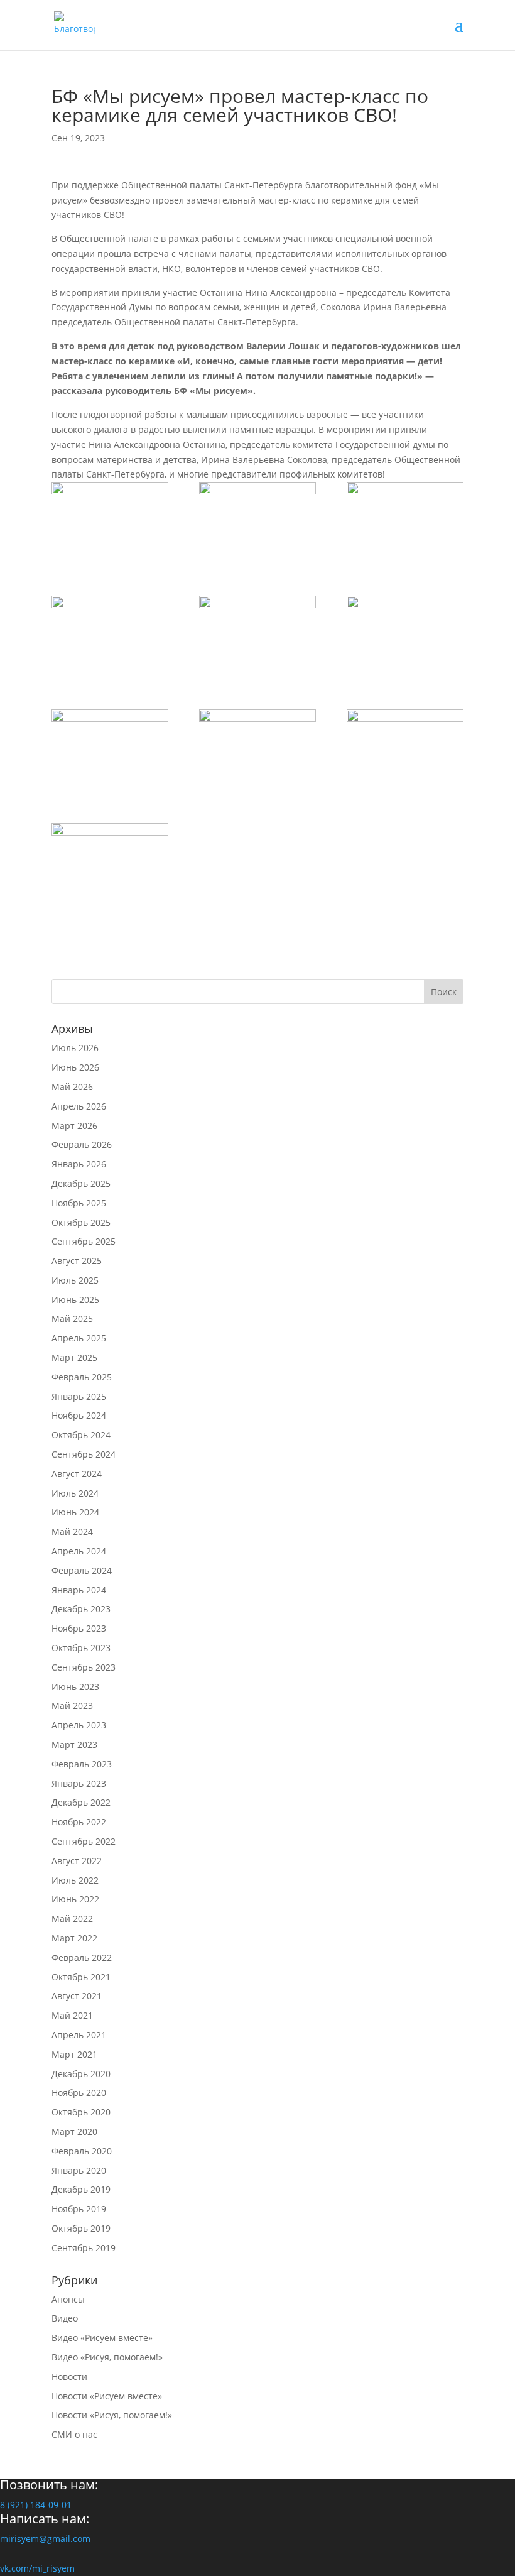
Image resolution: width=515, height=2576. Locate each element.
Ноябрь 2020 (79, 2093)
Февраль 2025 (82, 1377)
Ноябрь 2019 (79, 2209)
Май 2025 (72, 1318)
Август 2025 (77, 1261)
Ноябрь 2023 (79, 1628)
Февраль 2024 (82, 1570)
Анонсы (68, 2299)
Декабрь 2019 (81, 2189)
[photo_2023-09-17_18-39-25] (405, 523)
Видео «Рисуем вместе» (102, 2338)
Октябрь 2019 (81, 2228)
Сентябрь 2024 (84, 1454)
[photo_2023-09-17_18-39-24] (110, 637)
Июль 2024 (75, 1493)
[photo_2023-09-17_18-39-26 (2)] (257, 523)
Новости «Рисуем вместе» (107, 2396)
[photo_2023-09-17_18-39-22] (405, 637)
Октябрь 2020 (81, 2112)
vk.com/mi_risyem (37, 2568)
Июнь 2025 (75, 1300)
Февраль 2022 (82, 1957)
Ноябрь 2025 (79, 1203)
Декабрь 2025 (81, 1183)
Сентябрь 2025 (84, 1241)
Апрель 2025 (79, 1338)
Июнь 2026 (75, 1067)
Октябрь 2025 (81, 1222)
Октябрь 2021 (81, 1977)
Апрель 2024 (79, 1551)
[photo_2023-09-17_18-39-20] (405, 751)
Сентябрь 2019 (84, 2248)
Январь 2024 (79, 1590)
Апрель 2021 (79, 2035)
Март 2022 (74, 1938)
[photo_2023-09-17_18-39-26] (110, 523)
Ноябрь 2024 (79, 1415)
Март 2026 (74, 1126)
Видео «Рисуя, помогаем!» (107, 2357)
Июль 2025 (75, 1280)
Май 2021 (72, 2015)
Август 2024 (77, 1474)
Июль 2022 (75, 1880)
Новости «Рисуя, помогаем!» (112, 2415)
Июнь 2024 (75, 1512)
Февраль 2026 (82, 1144)
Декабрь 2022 (81, 1802)
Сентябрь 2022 (84, 1841)
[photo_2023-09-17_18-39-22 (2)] (110, 751)
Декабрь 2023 (81, 1609)
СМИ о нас (74, 2434)
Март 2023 (74, 1744)
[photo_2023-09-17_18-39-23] (257, 637)
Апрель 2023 (79, 1725)
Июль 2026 (75, 1048)
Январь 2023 (79, 1783)
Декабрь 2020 (81, 2074)
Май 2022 (72, 1918)
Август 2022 (77, 1861)
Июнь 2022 (75, 1899)
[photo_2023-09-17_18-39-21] (257, 751)
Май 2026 (72, 1087)
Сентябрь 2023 (84, 1667)
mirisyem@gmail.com (45, 2539)
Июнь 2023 (75, 1687)
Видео (65, 2318)
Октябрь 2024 (81, 1435)
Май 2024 (72, 1531)
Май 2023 (72, 1706)
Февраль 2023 (82, 1764)
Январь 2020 (79, 2170)
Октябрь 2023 (81, 1648)
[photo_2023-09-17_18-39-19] (110, 865)
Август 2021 (77, 1996)
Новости (69, 2377)
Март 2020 (74, 2131)
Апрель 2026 (79, 1106)
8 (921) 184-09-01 (36, 2505)
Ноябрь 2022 (79, 1822)
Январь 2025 (79, 1396)
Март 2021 (74, 2054)
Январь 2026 (79, 1164)
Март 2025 (74, 1357)
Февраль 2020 (82, 2151)
